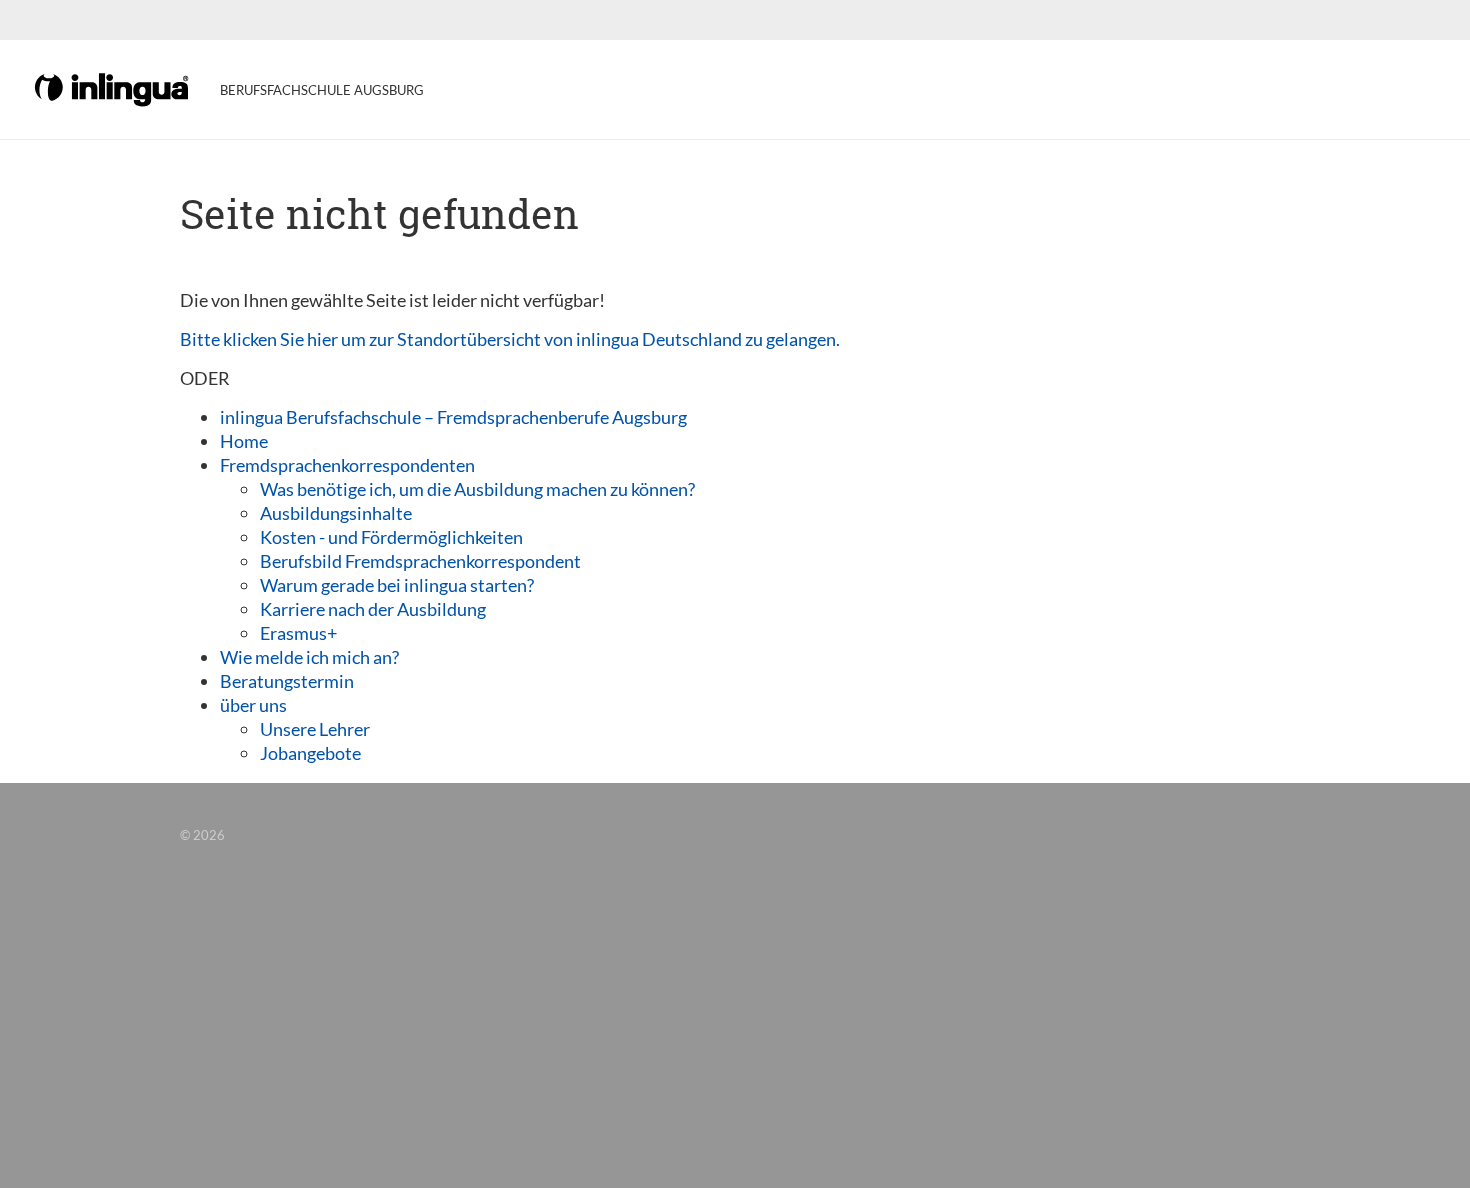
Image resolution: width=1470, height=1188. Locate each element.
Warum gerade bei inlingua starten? (397, 585)
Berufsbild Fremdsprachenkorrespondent (420, 561)
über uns (253, 705)
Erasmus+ (298, 633)
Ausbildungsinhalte (336, 513)
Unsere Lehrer (315, 729)
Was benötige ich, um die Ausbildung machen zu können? (477, 489)
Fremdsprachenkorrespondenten (347, 465)
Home (244, 441)
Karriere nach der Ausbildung (373, 609)
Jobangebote (310, 753)
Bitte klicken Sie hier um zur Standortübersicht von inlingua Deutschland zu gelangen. (510, 339)
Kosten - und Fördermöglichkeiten (391, 537)
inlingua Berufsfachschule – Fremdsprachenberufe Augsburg (453, 417)
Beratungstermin (287, 681)
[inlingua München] (113, 88)
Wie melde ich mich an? (309, 657)
